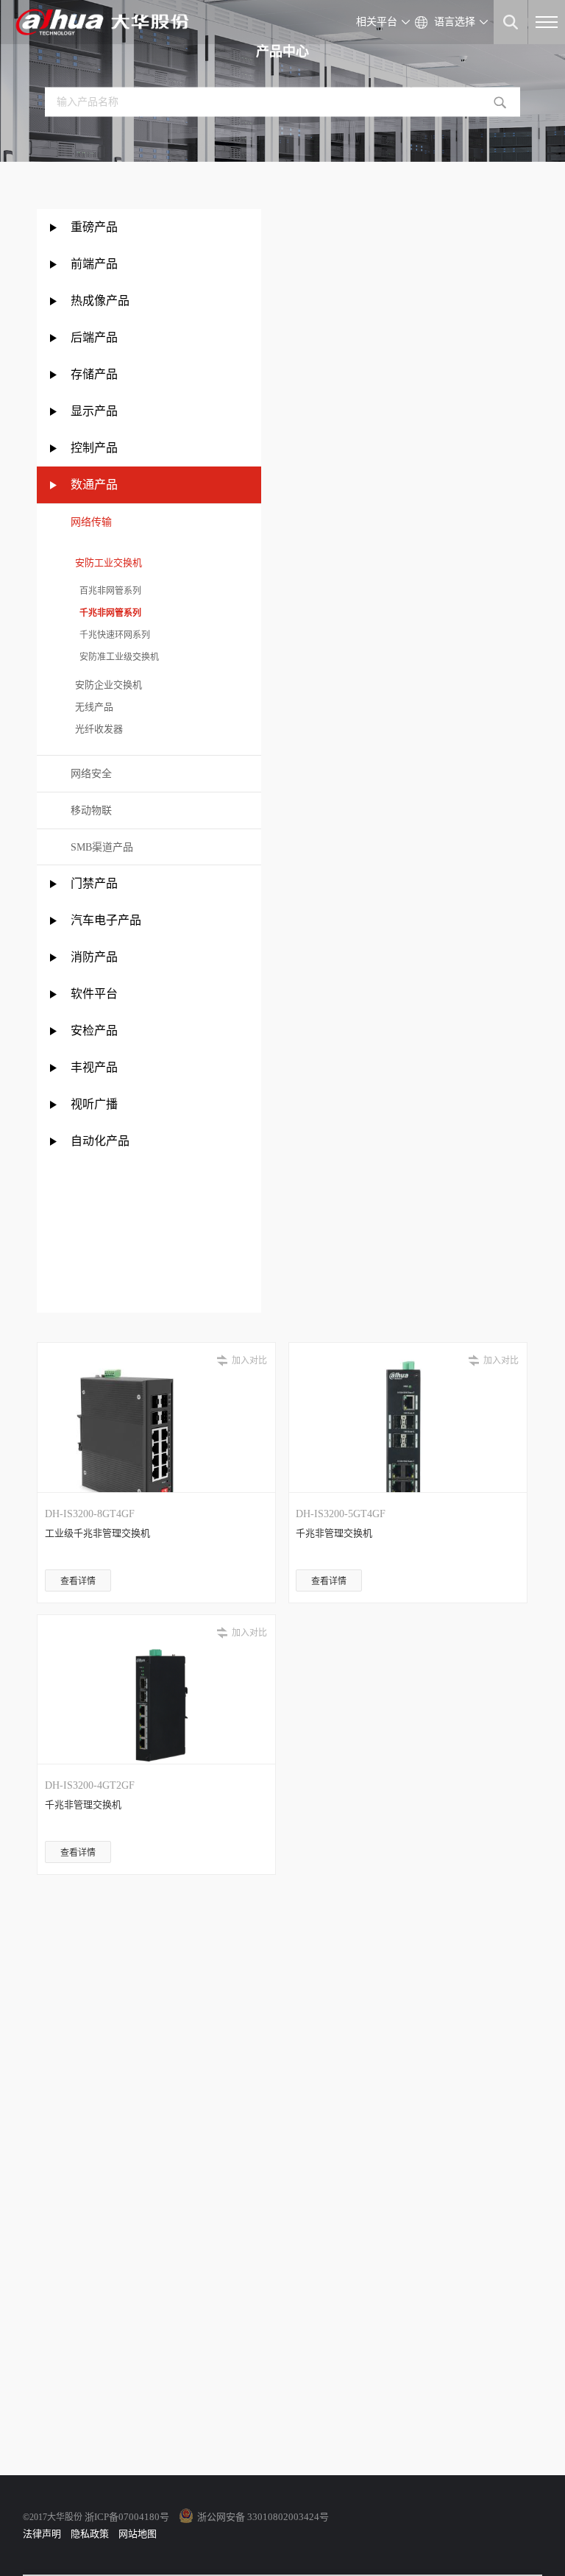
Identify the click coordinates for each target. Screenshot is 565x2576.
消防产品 (94, 957)
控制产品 (96, 448)
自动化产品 (100, 1141)
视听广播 (94, 1104)
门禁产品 (94, 883)
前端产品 (94, 264)
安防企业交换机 (106, 685)
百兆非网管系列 (106, 591)
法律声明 (42, 2534)
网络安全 (91, 774)
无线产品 (92, 707)
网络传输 (91, 522)
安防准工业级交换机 (115, 657)
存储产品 (94, 374)
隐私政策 (90, 2534)
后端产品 (94, 337)
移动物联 (91, 810)
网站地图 (138, 2534)
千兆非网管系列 (106, 613)
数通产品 (94, 485)
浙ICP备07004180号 (127, 2517)
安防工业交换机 (106, 563)
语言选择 (455, 22)
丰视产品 (94, 1067)
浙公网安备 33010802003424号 (263, 2517)
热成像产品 (100, 301)
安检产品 (94, 1030)
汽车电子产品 (106, 920)
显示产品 (94, 411)
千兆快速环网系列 (110, 635)
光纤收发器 (97, 729)
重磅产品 (94, 227)
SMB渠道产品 (102, 847)
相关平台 (377, 22)
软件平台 (94, 994)
